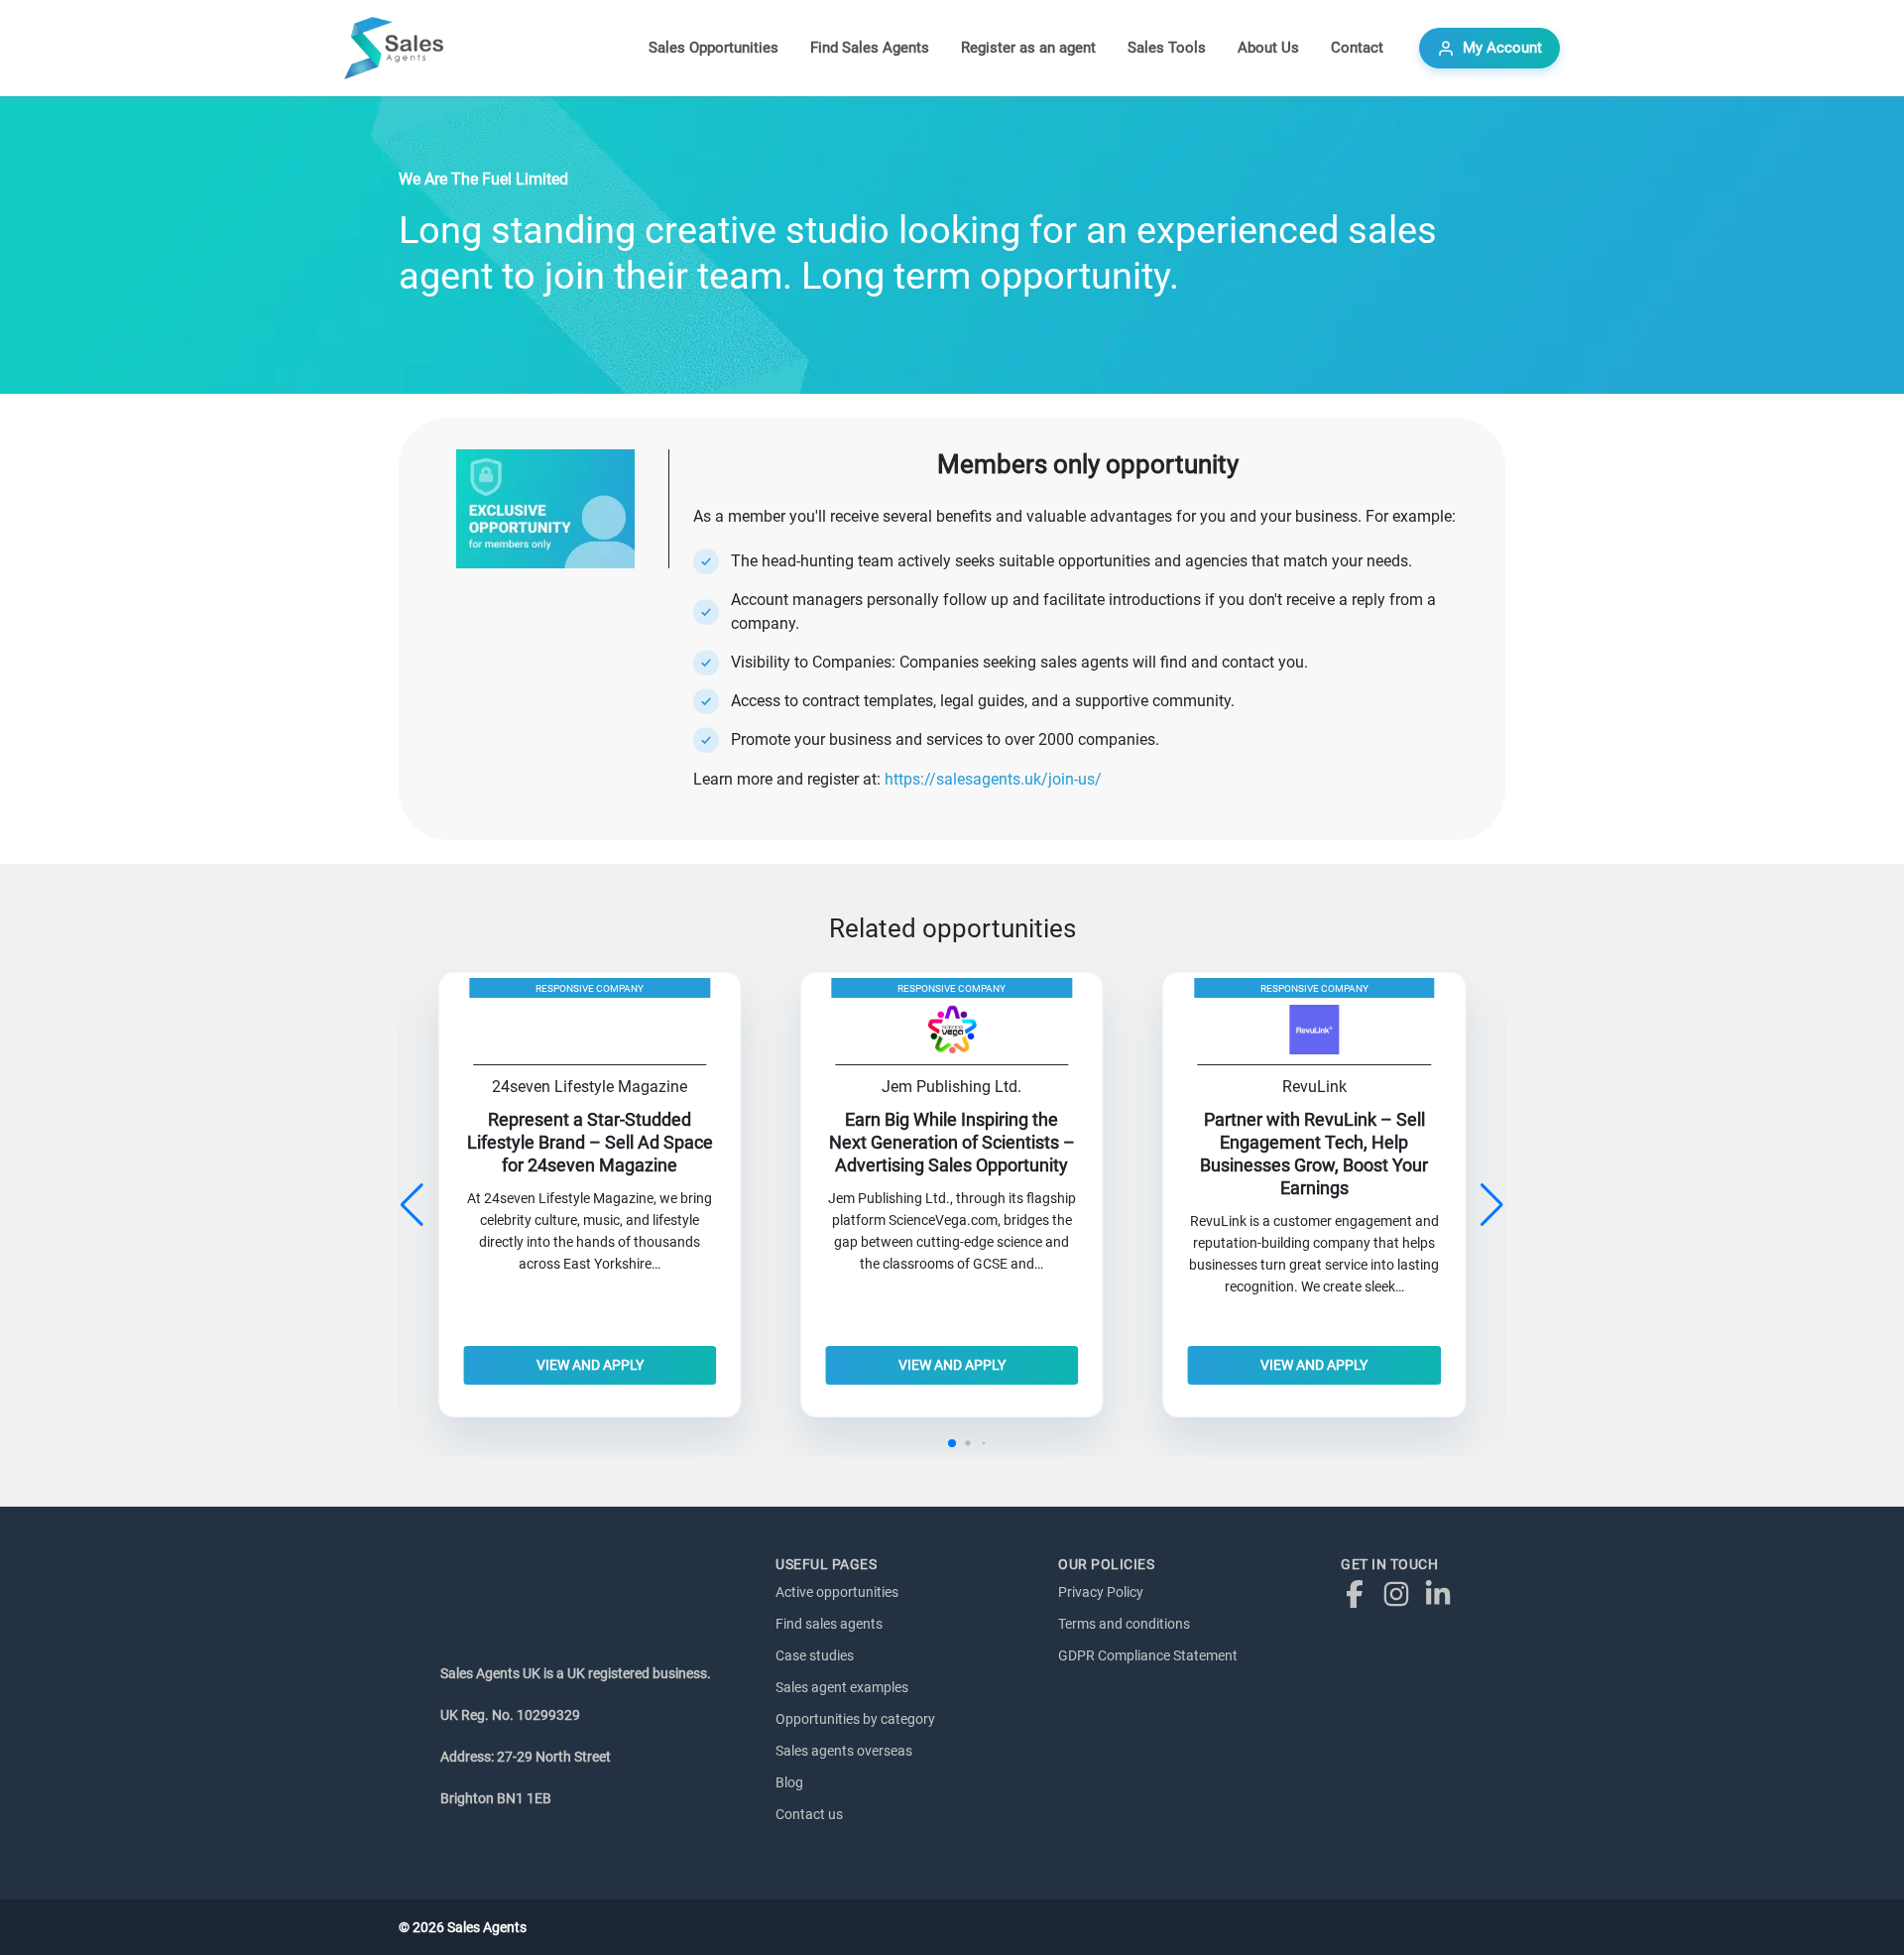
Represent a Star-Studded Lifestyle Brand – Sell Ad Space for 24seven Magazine (590, 1143)
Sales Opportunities (714, 48)
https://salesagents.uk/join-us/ (993, 779)
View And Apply (590, 1365)
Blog (789, 1782)
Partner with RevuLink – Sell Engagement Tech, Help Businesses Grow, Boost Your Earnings (1314, 1154)
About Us (1268, 48)
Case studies (815, 1655)
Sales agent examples (842, 1687)
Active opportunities (837, 1592)
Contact (1357, 48)
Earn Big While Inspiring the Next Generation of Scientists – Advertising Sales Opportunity (952, 1143)
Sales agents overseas (844, 1751)
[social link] (1360, 1593)
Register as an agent (1028, 48)
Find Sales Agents (870, 48)
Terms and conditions (1124, 1624)
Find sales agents (829, 1624)
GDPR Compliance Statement (1148, 1655)
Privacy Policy (1101, 1592)
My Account (1502, 48)
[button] (1492, 1205)
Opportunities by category (855, 1719)
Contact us (809, 1814)
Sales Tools (1167, 48)
